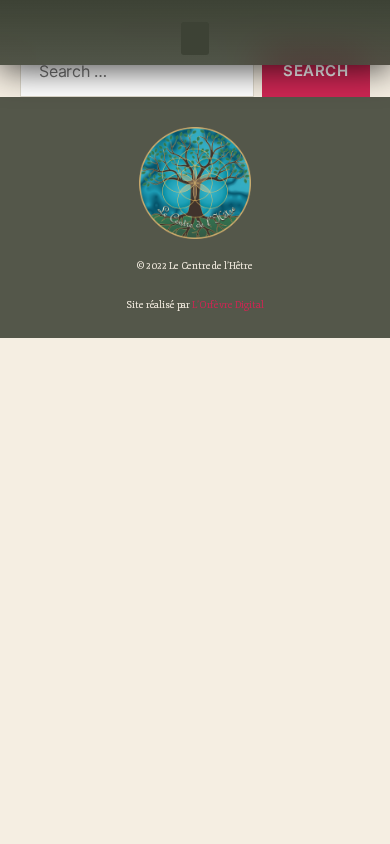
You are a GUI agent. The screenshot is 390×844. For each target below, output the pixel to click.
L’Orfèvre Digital (228, 305)
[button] (195, 38)
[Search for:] (133, 75)
